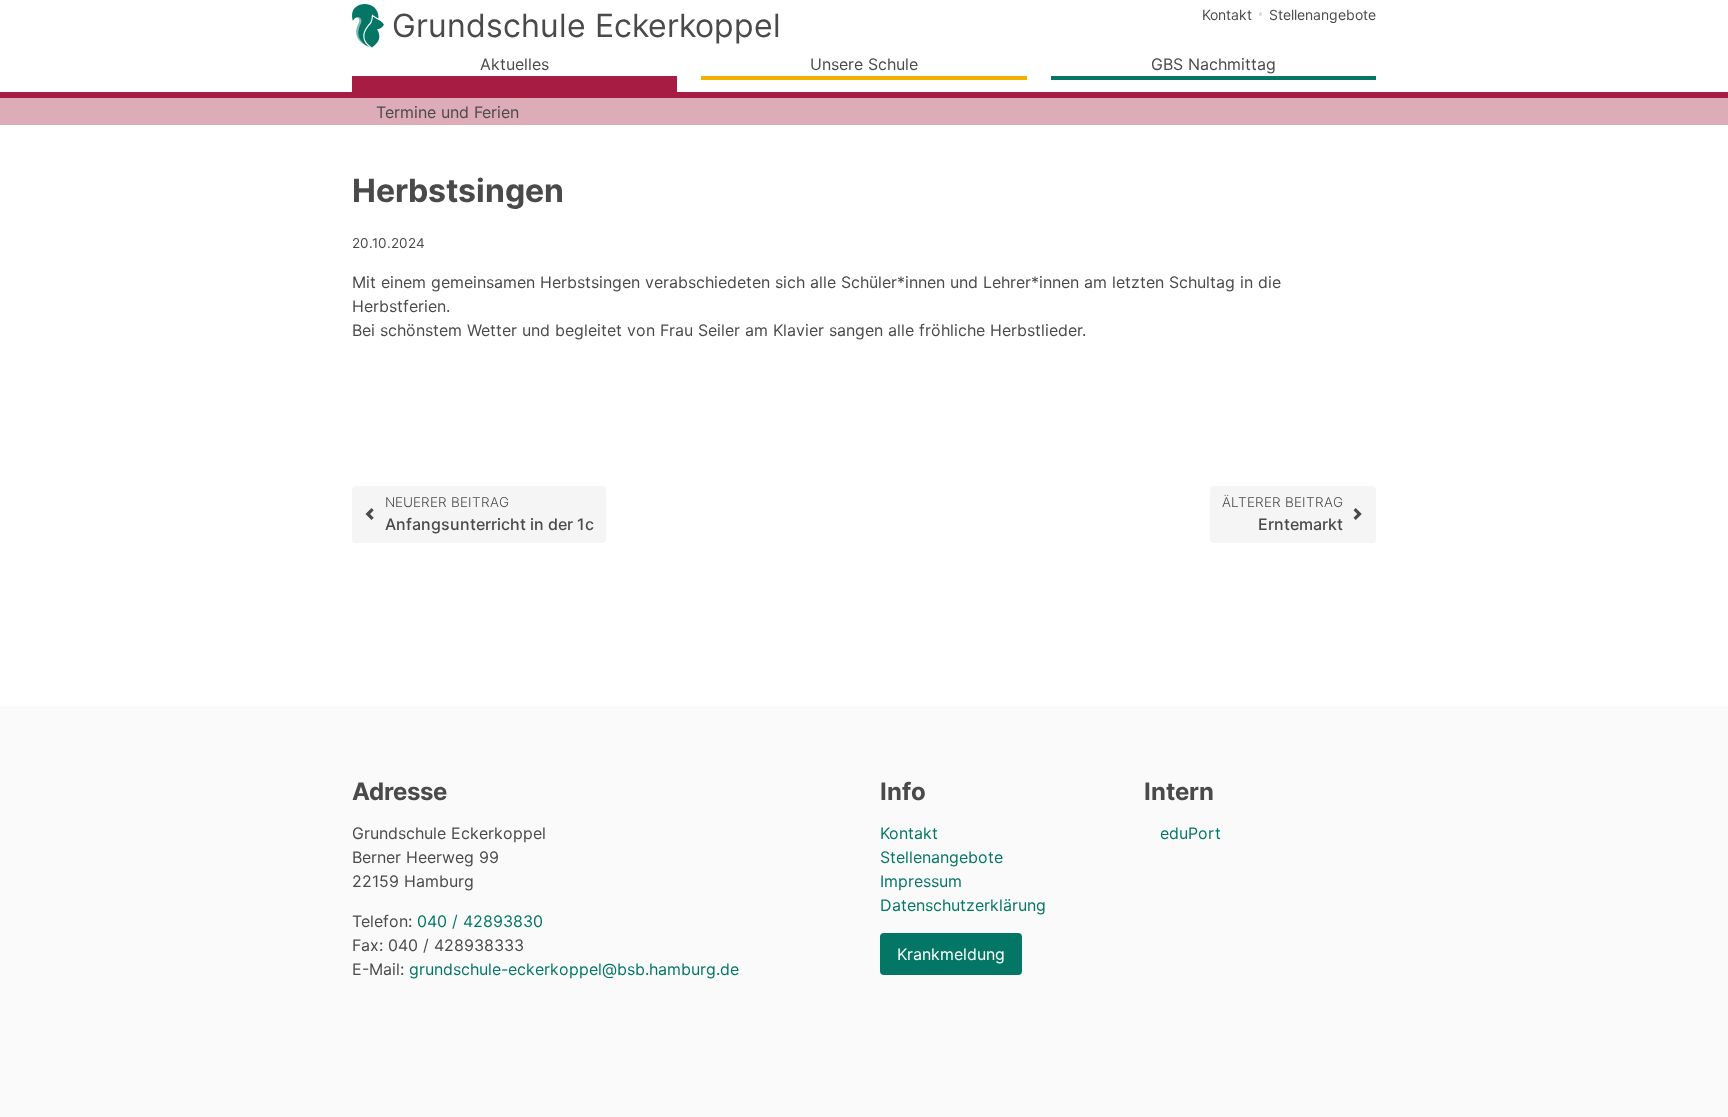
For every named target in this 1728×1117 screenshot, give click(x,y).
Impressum (921, 881)
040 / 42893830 (480, 921)
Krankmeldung (951, 954)
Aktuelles (514, 64)
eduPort (1190, 833)
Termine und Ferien (447, 112)
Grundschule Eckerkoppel (586, 26)
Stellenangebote (1322, 14)
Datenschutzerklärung (963, 905)
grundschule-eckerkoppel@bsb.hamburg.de (574, 969)
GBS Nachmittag (1213, 64)
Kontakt (1227, 14)
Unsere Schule (864, 64)
